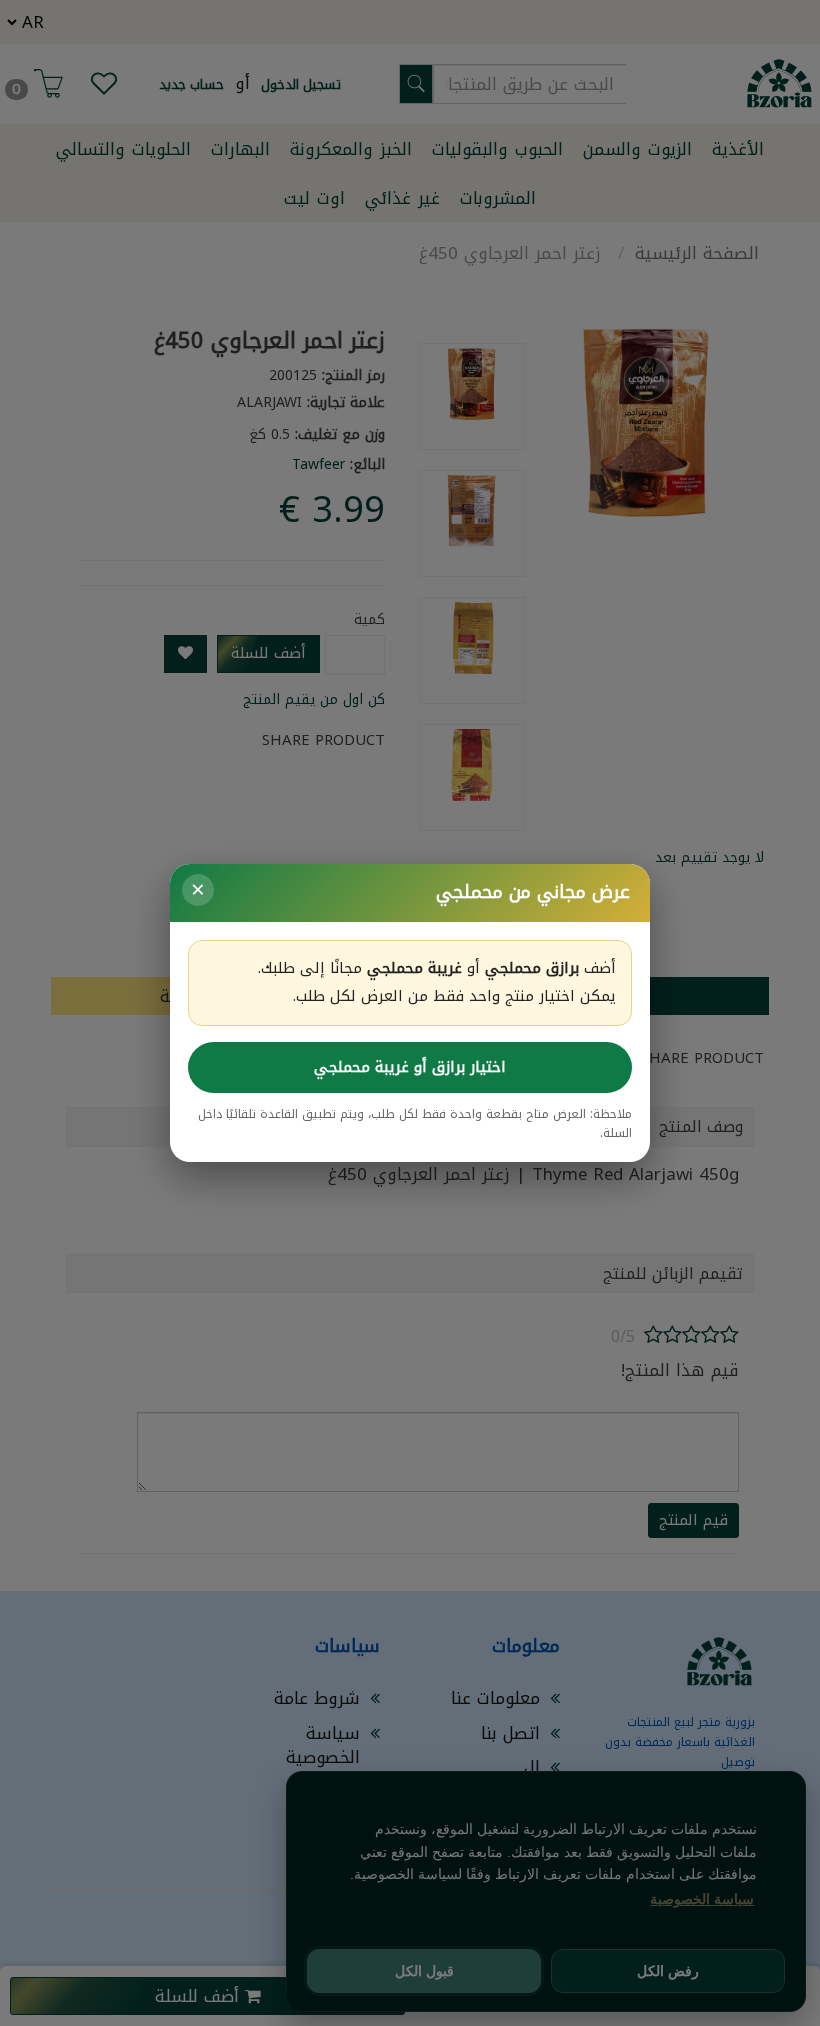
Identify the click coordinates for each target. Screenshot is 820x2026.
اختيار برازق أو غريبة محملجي (410, 1067)
